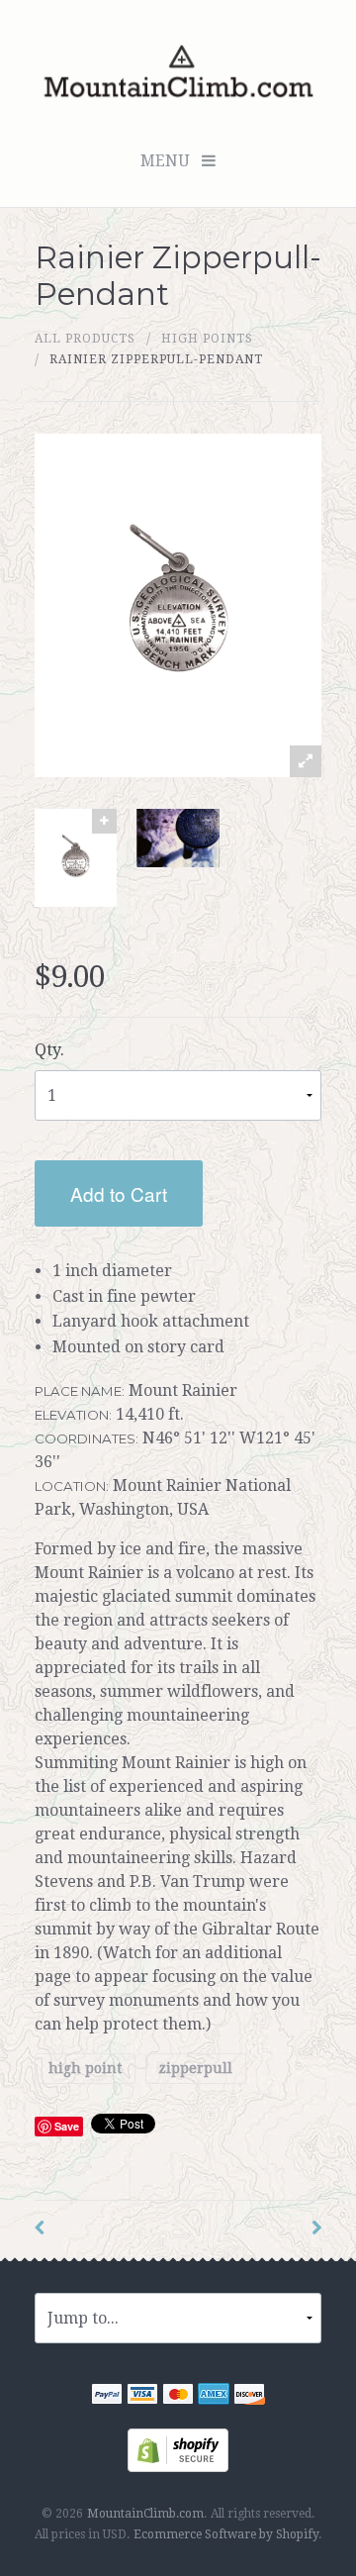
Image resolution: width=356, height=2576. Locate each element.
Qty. (49, 1050)
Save (67, 2126)
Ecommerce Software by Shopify (226, 2534)
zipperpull (195, 2068)
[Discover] (249, 2397)
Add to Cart (119, 1193)
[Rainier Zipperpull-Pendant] (76, 858)
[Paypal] (107, 2397)
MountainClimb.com (145, 2514)
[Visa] (142, 2397)
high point (85, 2068)
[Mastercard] (178, 2397)
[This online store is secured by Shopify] (178, 2450)
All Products (85, 339)
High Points (207, 339)
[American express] (214, 2397)
